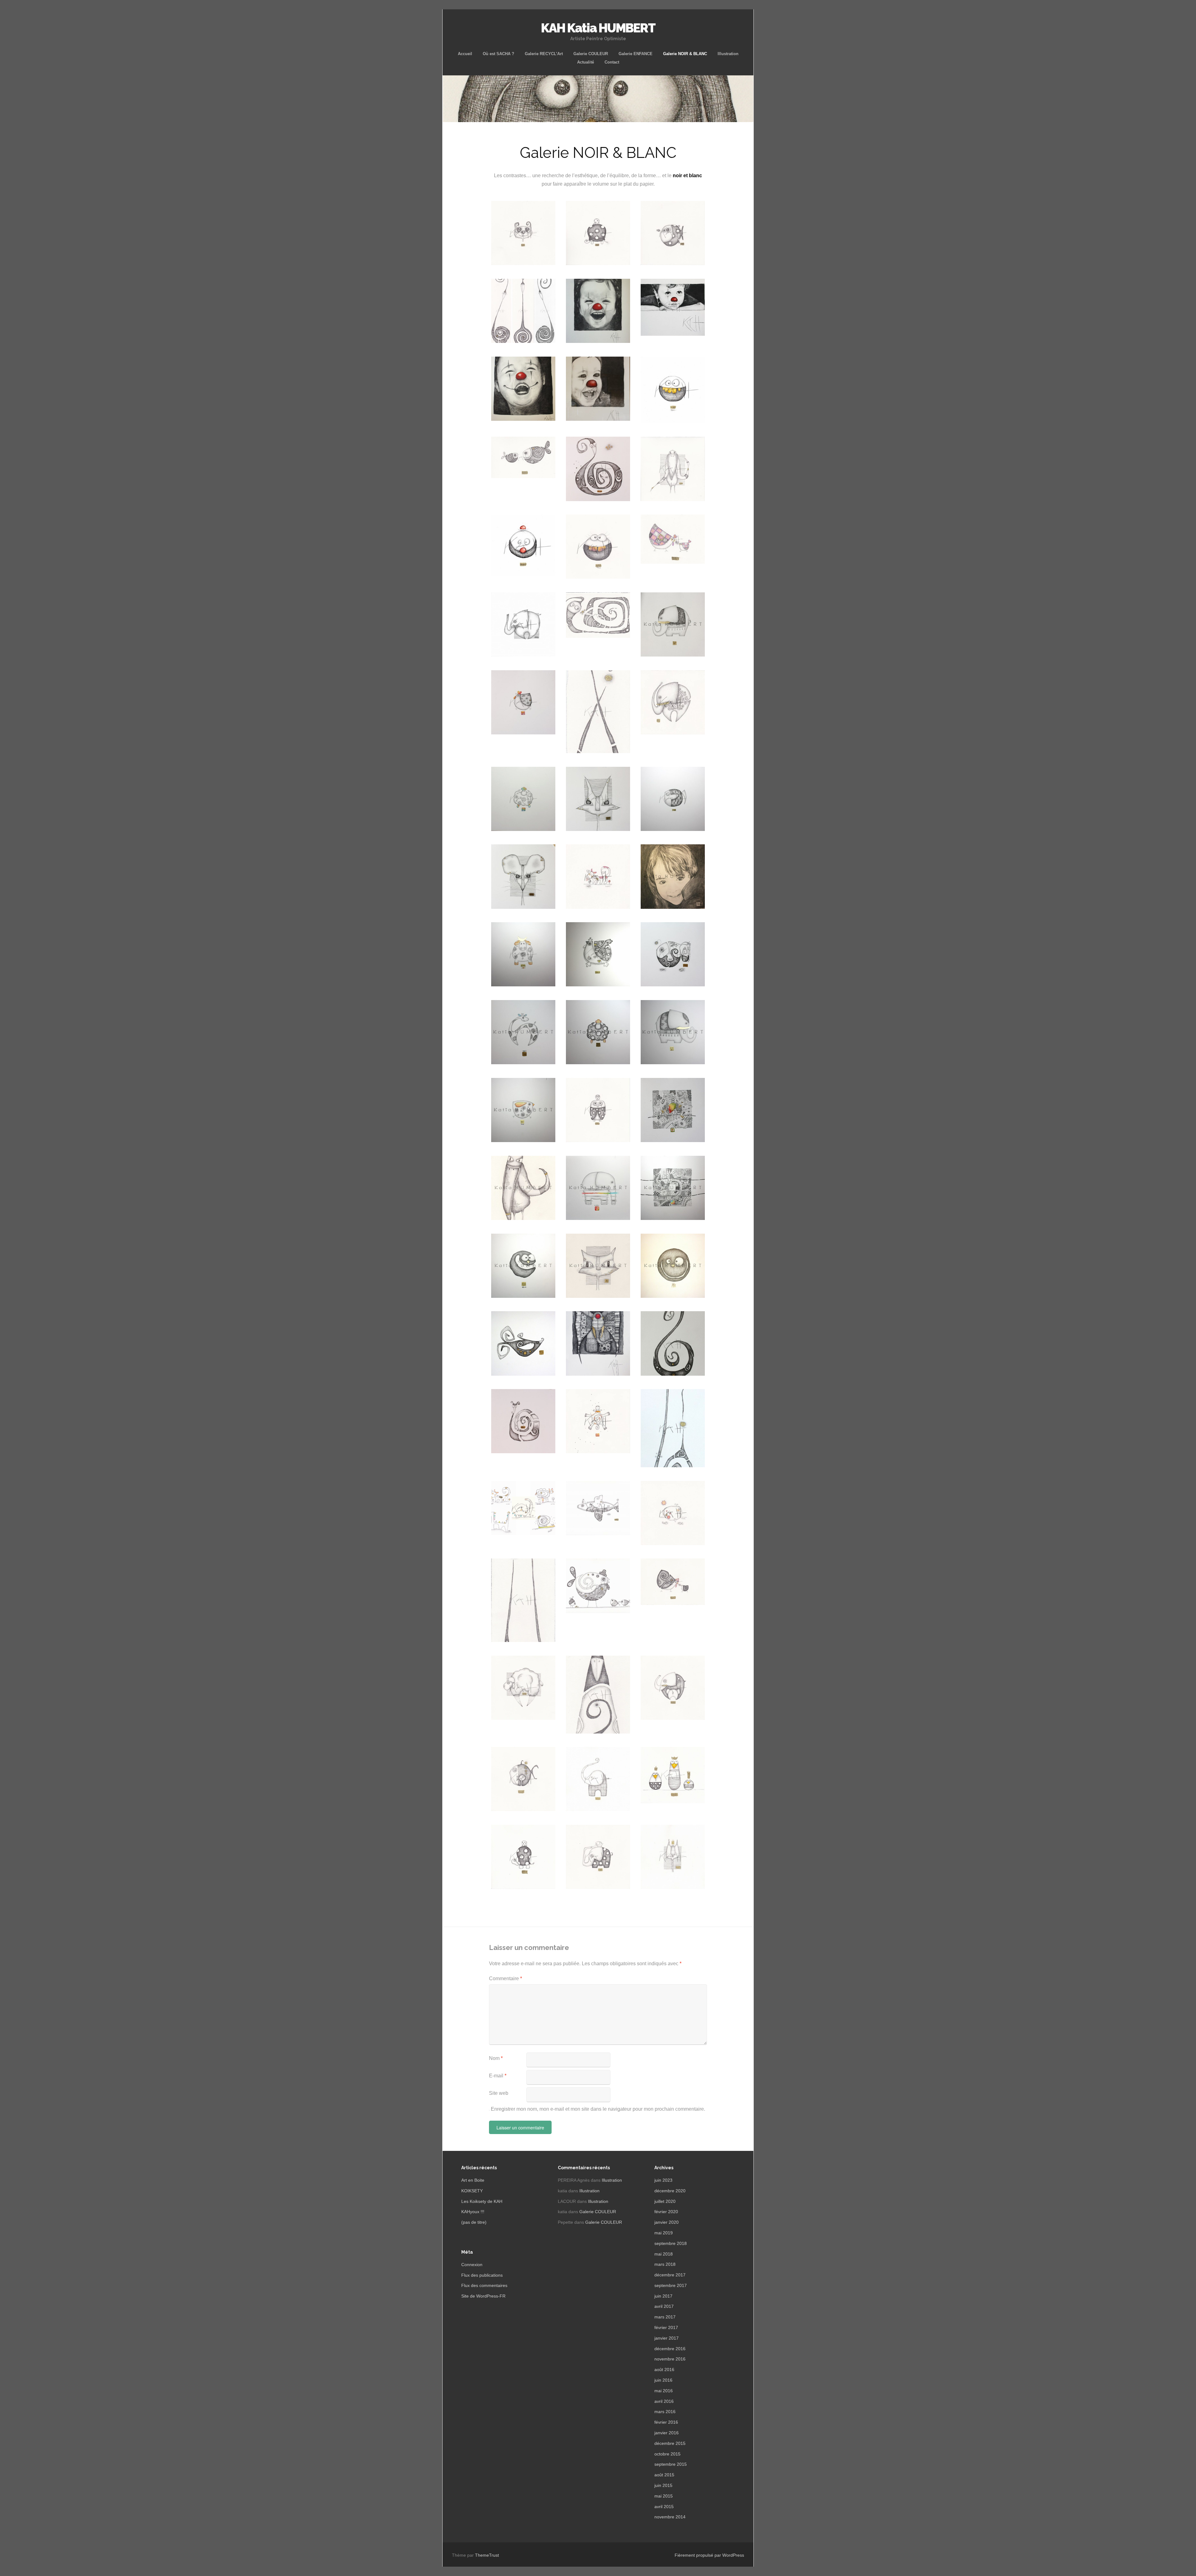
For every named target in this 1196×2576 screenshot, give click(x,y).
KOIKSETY (472, 2191)
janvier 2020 (667, 2222)
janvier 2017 (667, 2338)
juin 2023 (663, 2180)
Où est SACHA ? (498, 54)
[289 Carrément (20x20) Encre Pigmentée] (673, 1188)
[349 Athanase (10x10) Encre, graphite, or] (598, 1032)
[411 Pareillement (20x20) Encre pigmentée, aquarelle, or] (673, 1110)
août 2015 (664, 2475)
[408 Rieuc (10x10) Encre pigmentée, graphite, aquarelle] (523, 799)
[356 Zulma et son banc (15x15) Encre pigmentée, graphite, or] (673, 954)
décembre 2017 (670, 2275)
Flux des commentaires (484, 2285)
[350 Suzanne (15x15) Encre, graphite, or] (523, 1032)
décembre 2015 (670, 2443)
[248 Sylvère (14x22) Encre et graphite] (523, 1188)
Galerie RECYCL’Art (544, 54)
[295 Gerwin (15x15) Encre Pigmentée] (598, 1188)
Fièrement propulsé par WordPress (709, 2555)
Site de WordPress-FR (483, 2296)
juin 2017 (663, 2296)
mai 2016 (664, 2391)
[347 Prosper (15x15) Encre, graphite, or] (673, 1032)
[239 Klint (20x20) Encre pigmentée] (673, 1266)
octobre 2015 (667, 2454)
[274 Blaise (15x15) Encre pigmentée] (523, 1266)
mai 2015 (664, 2496)
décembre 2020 (670, 2191)
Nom (496, 2058)
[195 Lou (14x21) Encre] (523, 1343)
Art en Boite (473, 2180)
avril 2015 (664, 2507)
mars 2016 (665, 2412)
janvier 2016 (667, 2433)
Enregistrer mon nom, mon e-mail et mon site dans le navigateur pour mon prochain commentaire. (598, 2109)
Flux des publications (482, 2275)
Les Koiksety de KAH (482, 2201)
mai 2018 (664, 2254)
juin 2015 (663, 2485)
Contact (612, 62)
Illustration (728, 54)
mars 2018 (665, 2264)
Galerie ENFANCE (636, 54)
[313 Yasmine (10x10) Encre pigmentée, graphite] (523, 1110)
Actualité (586, 62)
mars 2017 (665, 2317)
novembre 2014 (670, 2517)
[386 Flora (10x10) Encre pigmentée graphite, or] (673, 799)
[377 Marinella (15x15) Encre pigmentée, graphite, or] (598, 954)
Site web (499, 2093)
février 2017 (666, 2327)
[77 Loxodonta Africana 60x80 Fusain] (598, 1343)
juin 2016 (663, 2380)
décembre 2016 (670, 2349)
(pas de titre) (474, 2222)
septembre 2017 (671, 2285)
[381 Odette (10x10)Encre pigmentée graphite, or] (523, 954)
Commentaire (505, 1978)
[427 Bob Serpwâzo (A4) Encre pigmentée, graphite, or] (598, 469)
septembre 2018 (671, 2243)
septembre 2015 (671, 2464)
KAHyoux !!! (473, 2212)
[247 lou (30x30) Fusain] (673, 877)
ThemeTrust (487, 2555)
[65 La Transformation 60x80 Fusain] (523, 389)
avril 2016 (664, 2401)
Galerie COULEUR (591, 54)
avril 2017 (664, 2306)
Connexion (472, 2265)
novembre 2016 (670, 2359)
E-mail (498, 2076)
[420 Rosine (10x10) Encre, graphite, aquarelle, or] (523, 702)
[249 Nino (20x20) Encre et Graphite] (598, 1266)
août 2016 (664, 2370)
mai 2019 (664, 2233)
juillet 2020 (665, 2201)
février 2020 (666, 2212)
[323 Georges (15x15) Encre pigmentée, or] (673, 624)
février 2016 (666, 2422)
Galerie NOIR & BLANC (685, 54)
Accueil (465, 54)
